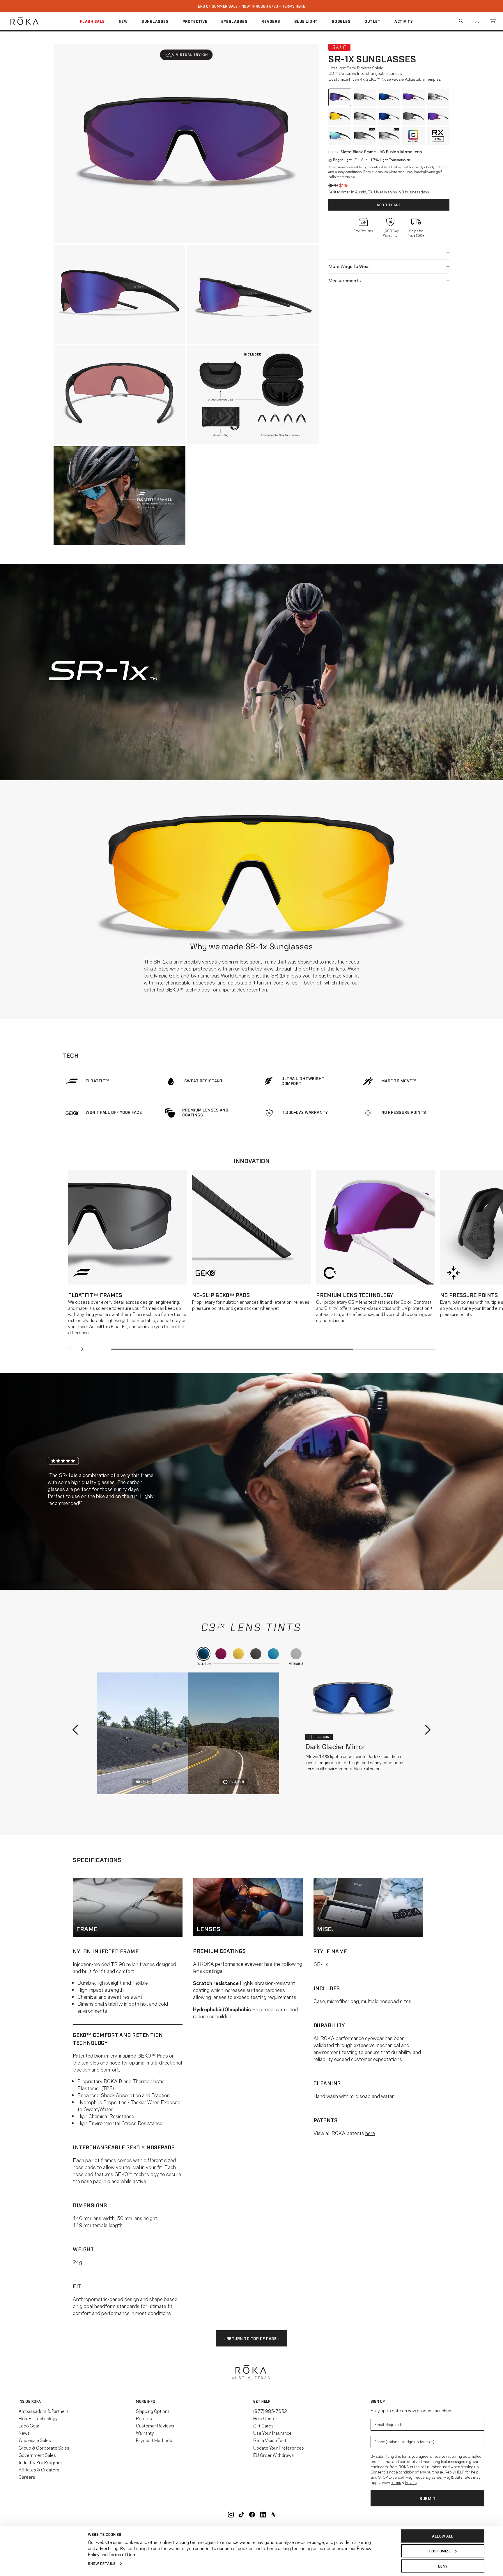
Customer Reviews (155, 2425)
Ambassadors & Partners (44, 2411)
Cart (493, 21)
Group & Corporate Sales (44, 2448)
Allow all (443, 2536)
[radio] (340, 97)
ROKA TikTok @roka (241, 2515)
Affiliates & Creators (39, 2469)
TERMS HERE (294, 6)
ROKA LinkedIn (263, 2515)
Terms (396, 2482)
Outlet (372, 21)
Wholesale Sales (35, 2440)
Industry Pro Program (40, 2462)
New (123, 21)
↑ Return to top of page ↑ (252, 2338)
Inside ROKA (30, 2401)
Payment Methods (154, 2440)
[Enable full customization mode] (413, 136)
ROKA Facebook (252, 2515)
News (24, 2433)
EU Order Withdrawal (274, 2455)
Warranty (145, 2433)
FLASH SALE (92, 21)
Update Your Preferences (279, 2448)
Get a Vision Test (270, 2440)
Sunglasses (155, 21)
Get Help (262, 2401)
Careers (27, 2477)
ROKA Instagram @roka (231, 2515)
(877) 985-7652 (270, 2411)
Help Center (265, 2418)
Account (477, 21)
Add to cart (389, 205)
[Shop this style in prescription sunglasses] (438, 136)
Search (461, 21)
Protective (195, 21)
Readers (271, 21)
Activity (404, 21)
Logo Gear (29, 2425)
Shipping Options (153, 2411)
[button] (186, 55)
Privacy (411, 2482)
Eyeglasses (234, 21)
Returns (144, 2418)
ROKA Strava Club (273, 2515)
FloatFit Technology (38, 2418)
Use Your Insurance (272, 2433)
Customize (440, 2551)
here (370, 2133)
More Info (146, 2401)
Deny (443, 2566)
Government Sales (37, 2455)
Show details (102, 2563)
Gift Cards (263, 2425)
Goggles (341, 21)
